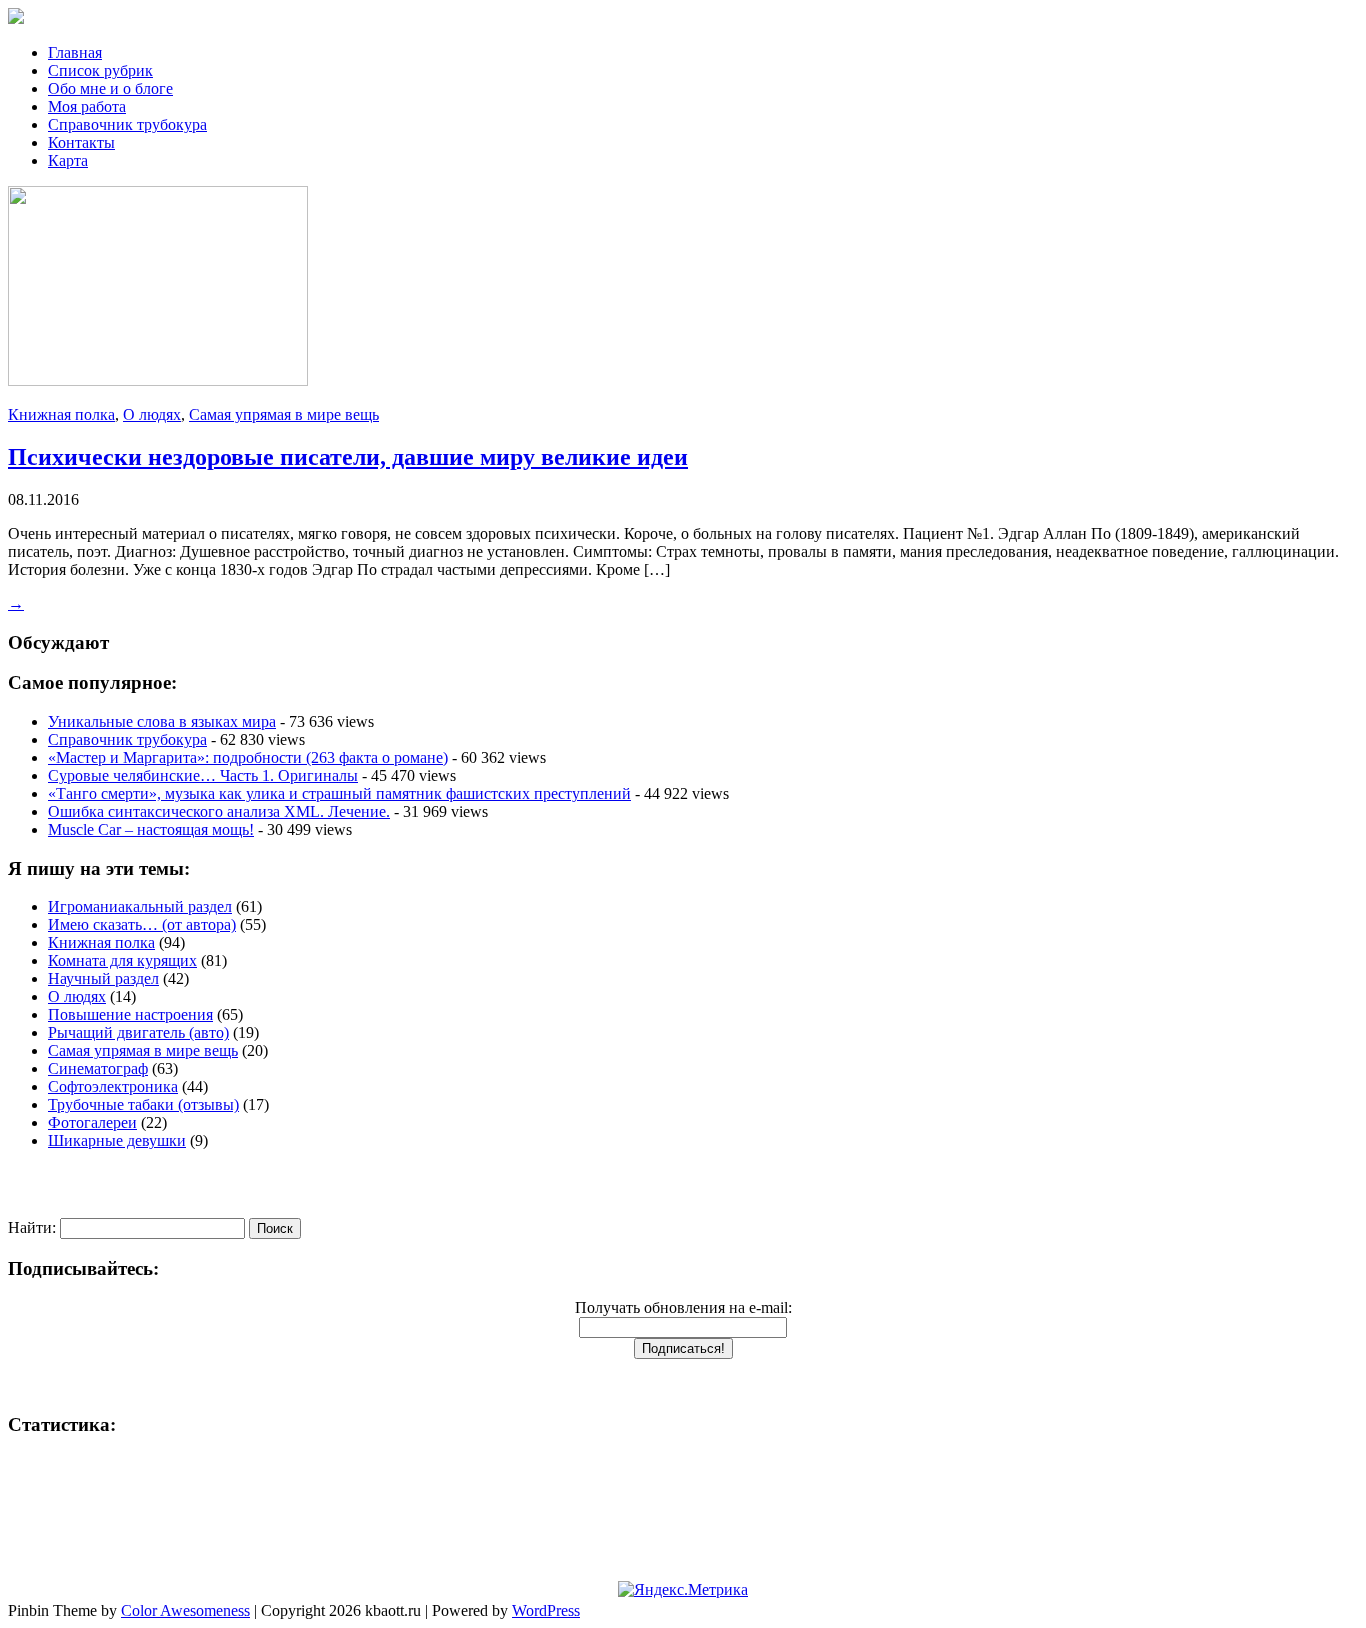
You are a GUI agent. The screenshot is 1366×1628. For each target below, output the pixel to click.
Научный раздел (103, 978)
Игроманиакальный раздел (140, 906)
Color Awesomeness (185, 1610)
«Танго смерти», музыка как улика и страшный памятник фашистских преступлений (339, 793)
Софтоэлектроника (113, 1086)
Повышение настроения (130, 1014)
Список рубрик (100, 70)
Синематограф (98, 1068)
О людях (152, 414)
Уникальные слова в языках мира (162, 721)
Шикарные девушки (117, 1140)
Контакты (81, 142)
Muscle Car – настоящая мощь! (151, 829)
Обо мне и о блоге (110, 88)
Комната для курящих (122, 960)
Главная (75, 52)
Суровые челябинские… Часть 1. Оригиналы (203, 775)
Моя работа (87, 106)
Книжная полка (61, 414)
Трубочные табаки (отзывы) (143, 1104)
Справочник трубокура (127, 124)
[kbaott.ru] (683, 18)
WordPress (546, 1610)
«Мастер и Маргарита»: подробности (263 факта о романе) (248, 757)
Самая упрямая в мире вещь (284, 414)
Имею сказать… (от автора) (142, 924)
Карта (68, 160)
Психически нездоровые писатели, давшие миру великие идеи (348, 457)
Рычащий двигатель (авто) (138, 1032)
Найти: (32, 1227)
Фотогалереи (92, 1122)
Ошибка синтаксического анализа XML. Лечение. (219, 811)
